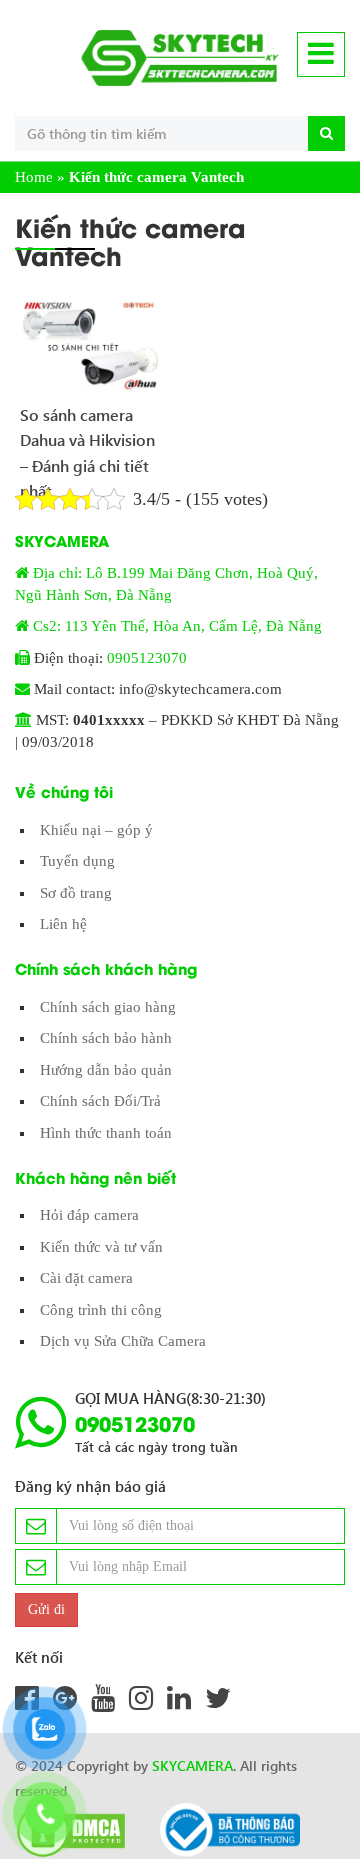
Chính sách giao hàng (108, 1007)
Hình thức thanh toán (106, 1133)
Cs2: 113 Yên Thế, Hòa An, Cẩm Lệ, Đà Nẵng (177, 626)
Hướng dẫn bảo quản (106, 1070)
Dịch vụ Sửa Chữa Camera (123, 1341)
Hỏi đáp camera (89, 1215)
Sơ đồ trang (76, 893)
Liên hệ (63, 924)
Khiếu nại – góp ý (96, 830)
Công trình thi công (101, 1310)
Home (34, 177)
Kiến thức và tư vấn (101, 1247)
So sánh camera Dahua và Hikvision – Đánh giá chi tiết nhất (87, 433)
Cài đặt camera (86, 1278)
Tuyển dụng (77, 861)
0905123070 (147, 658)
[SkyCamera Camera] (180, 58)
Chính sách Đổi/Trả (100, 1101)
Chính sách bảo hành (106, 1038)
